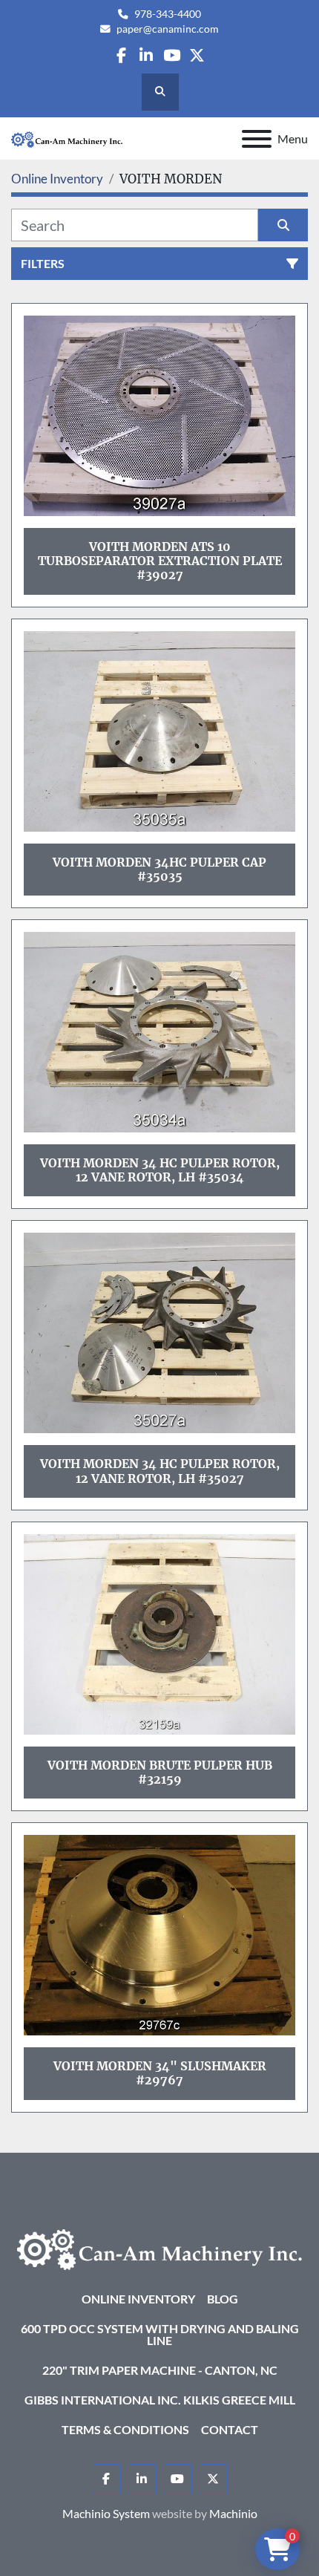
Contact (230, 2429)
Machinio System (106, 2513)
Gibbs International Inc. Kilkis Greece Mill (160, 2400)
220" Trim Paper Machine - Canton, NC (160, 2370)
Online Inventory (138, 2299)
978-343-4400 (168, 14)
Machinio (233, 2513)
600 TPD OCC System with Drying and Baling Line (160, 2334)
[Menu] (257, 139)
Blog (223, 2299)
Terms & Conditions (125, 2429)
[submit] (283, 225)
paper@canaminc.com (168, 29)
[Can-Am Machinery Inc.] (159, 2247)
